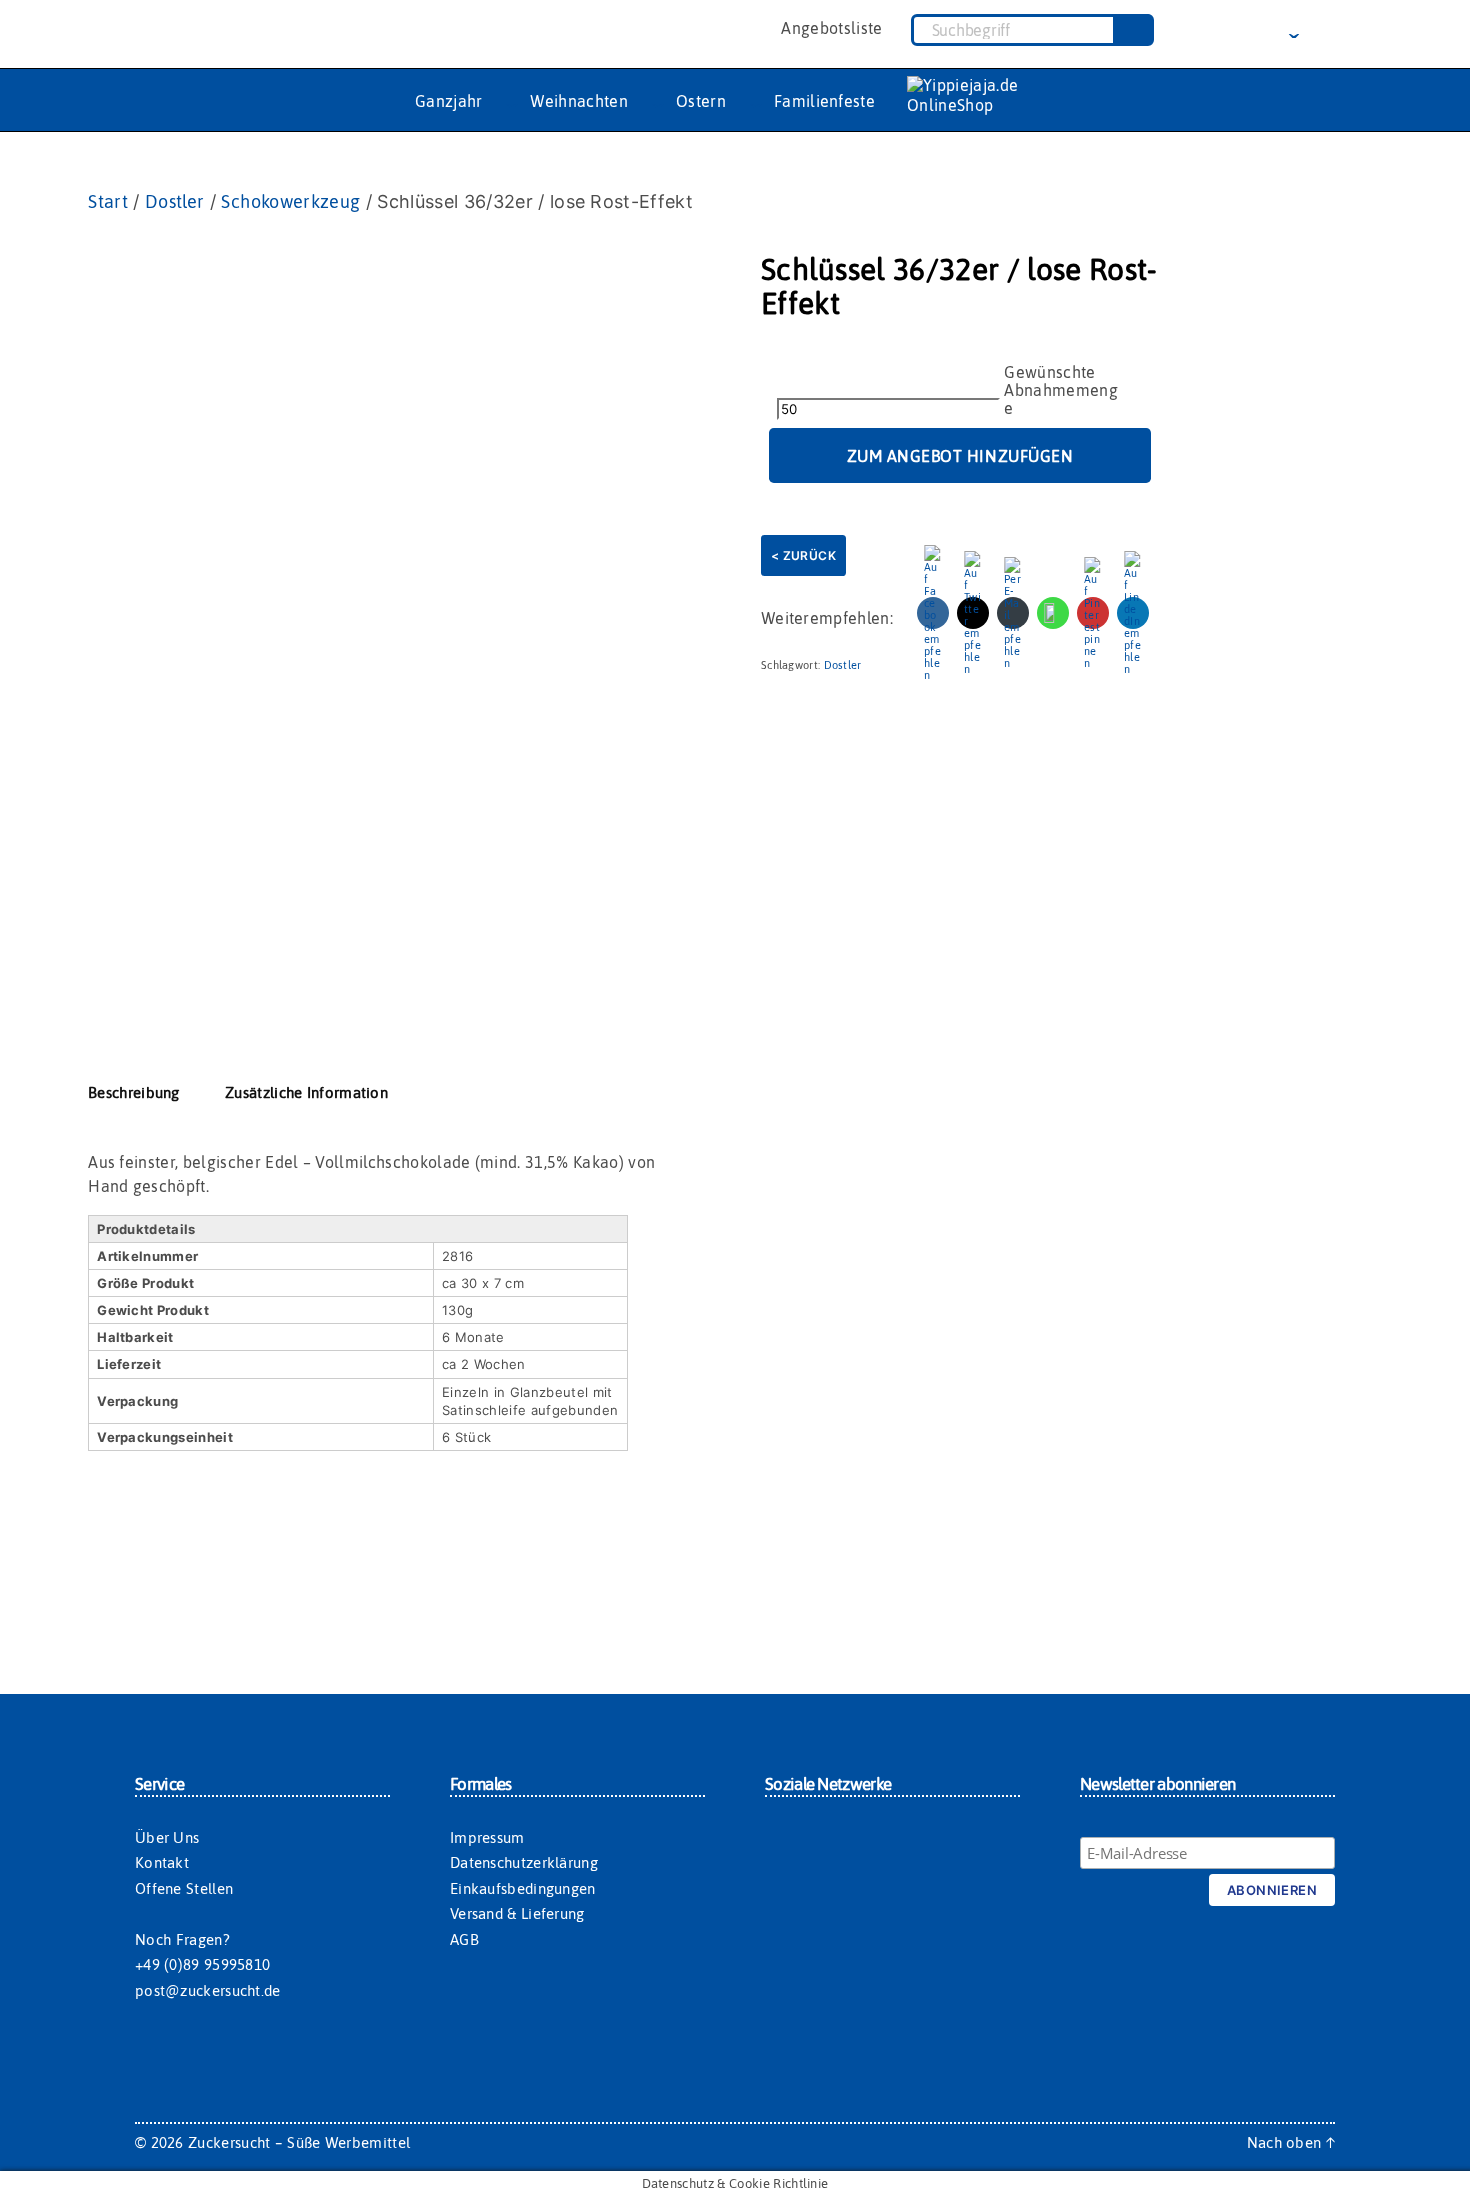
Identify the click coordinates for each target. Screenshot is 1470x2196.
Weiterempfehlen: (827, 618)
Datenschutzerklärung (524, 1862)
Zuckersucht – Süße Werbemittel (299, 2142)
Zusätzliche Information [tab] (306, 1092)
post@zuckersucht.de (208, 1990)
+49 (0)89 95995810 (202, 1964)
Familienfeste (824, 101)
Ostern (701, 101)
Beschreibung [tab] (134, 1092)
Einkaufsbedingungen (523, 1888)
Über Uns (167, 1837)
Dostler (175, 201)
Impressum (487, 1837)
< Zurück (803, 555)
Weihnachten (579, 101)
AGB (464, 1939)
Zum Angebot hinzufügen (960, 456)
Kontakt (162, 1862)
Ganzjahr (449, 101)
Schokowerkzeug (290, 201)
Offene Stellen (184, 1888)
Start (108, 201)
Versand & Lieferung (517, 1913)
